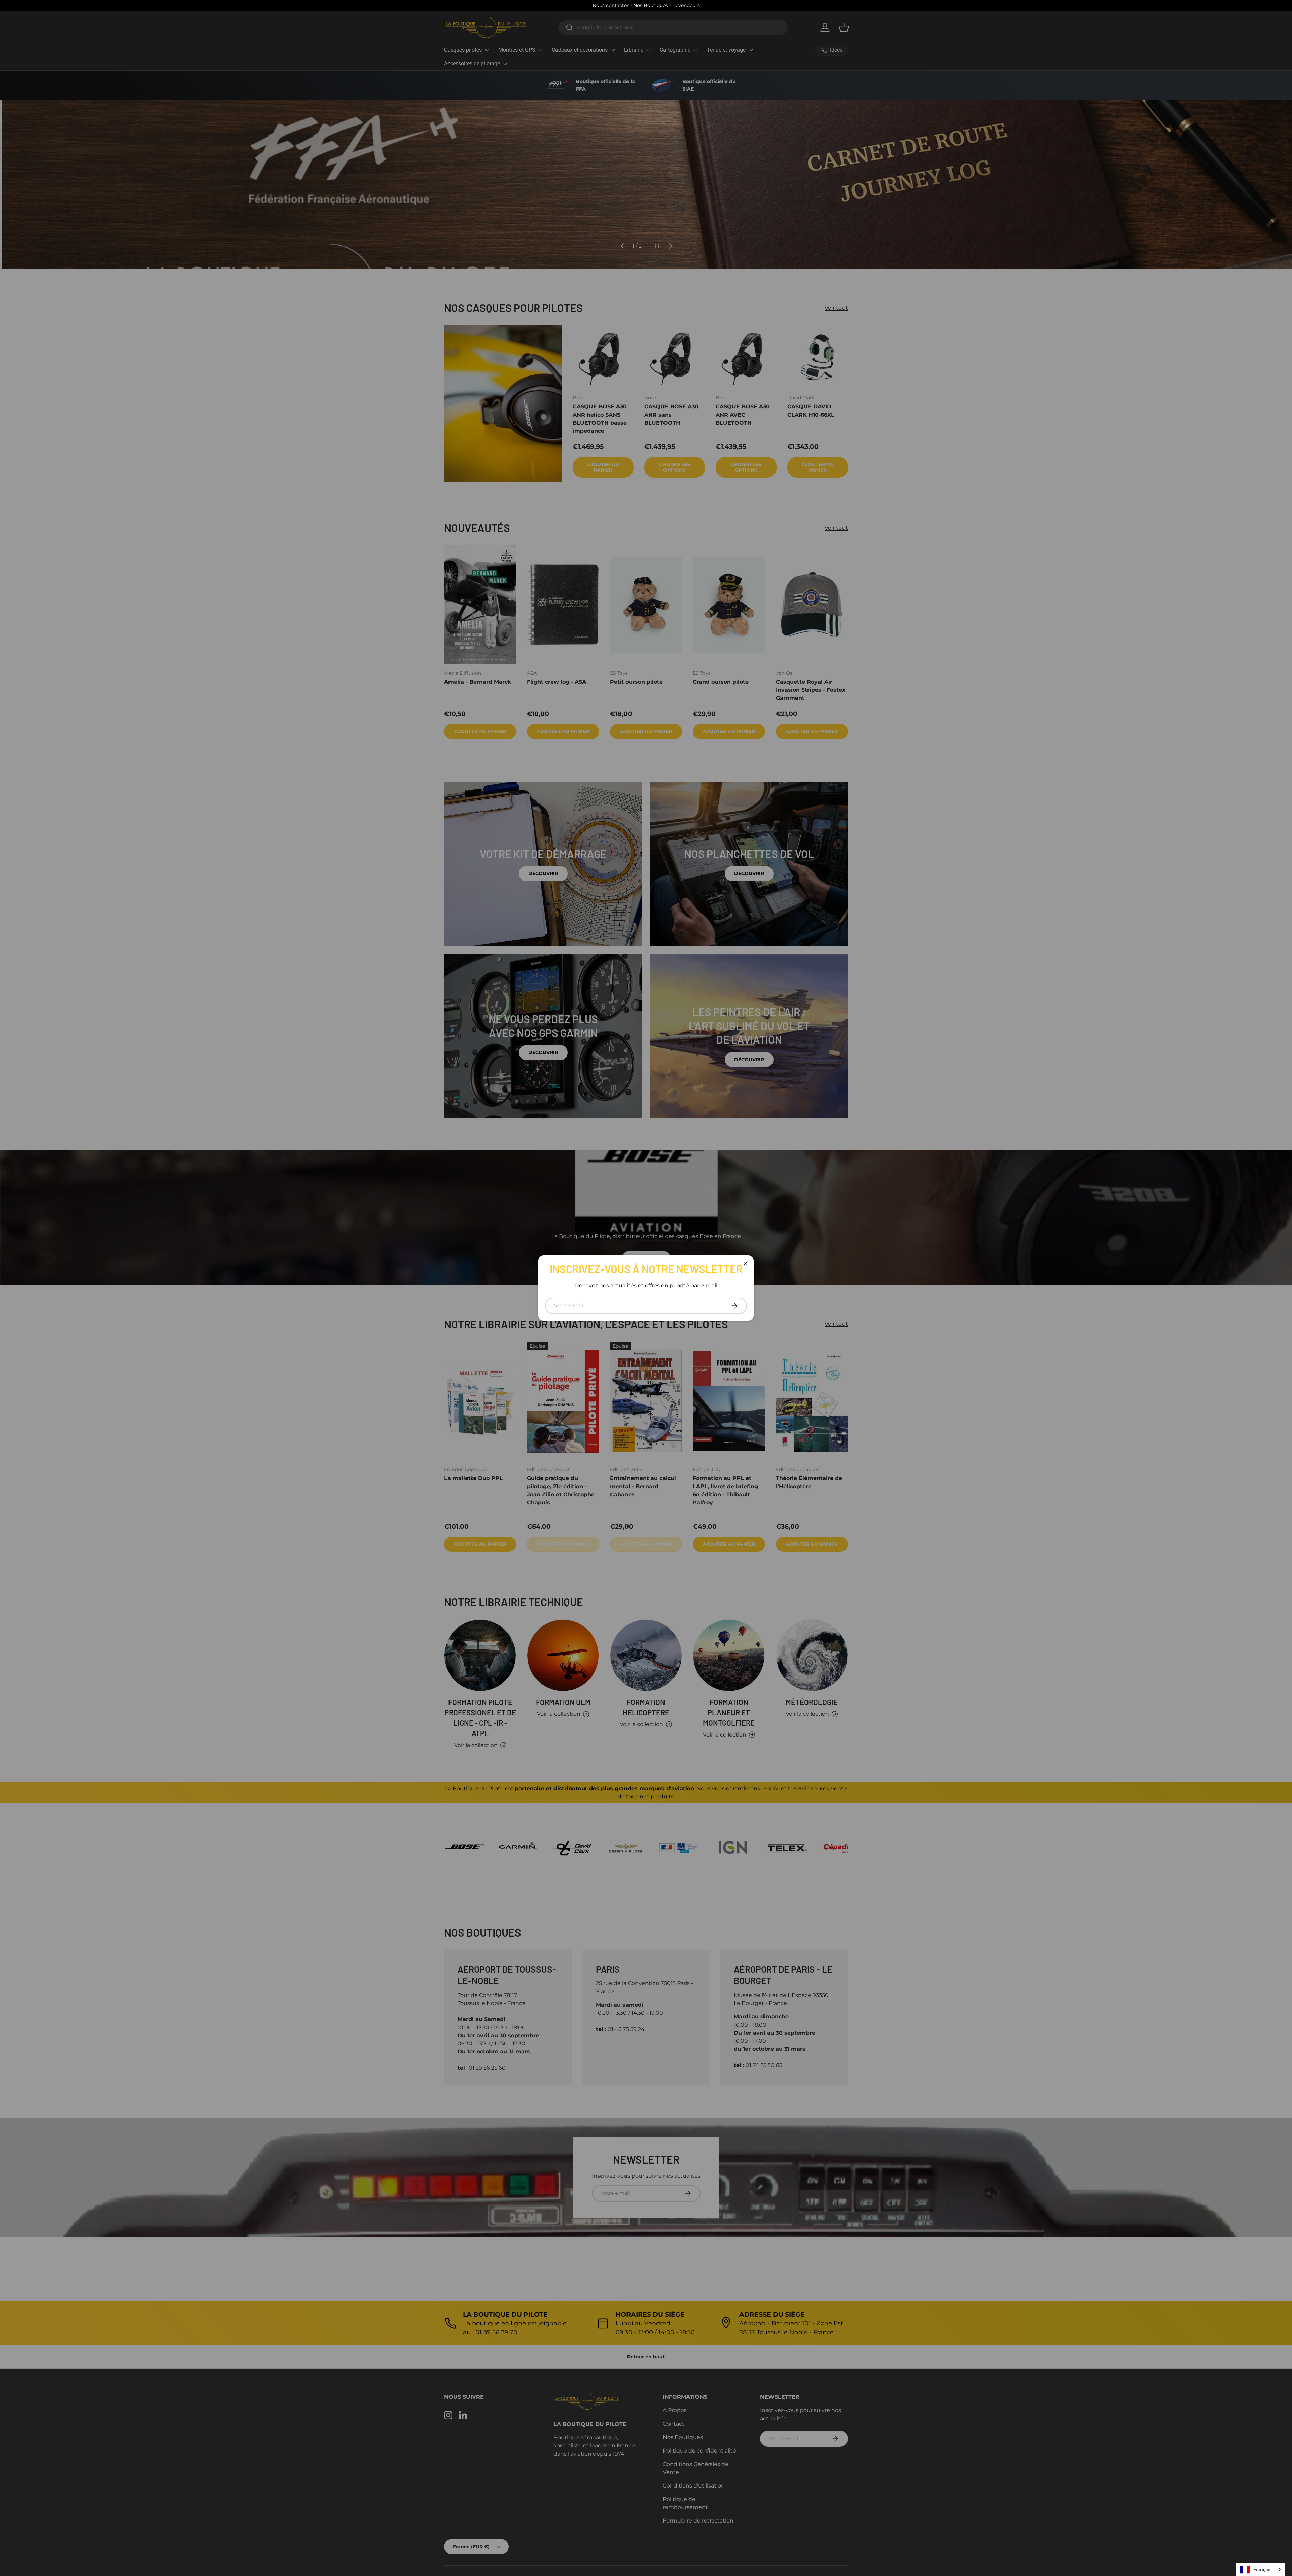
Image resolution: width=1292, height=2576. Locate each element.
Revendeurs (686, 5)
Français (1262, 2569)
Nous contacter (611, 5)
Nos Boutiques (651, 5)
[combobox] (1261, 2569)
